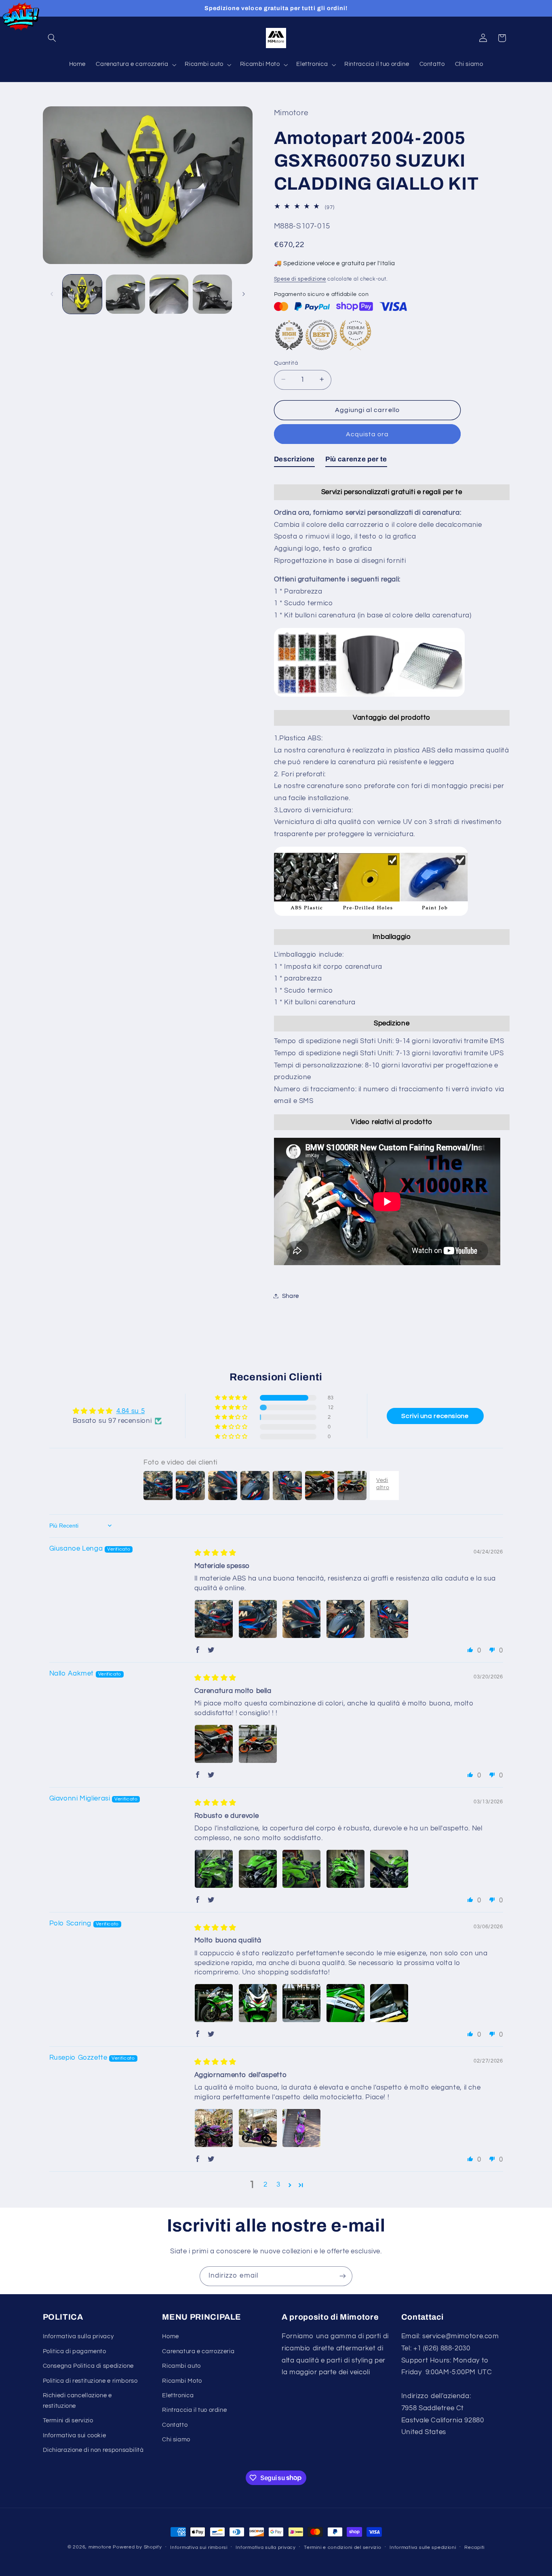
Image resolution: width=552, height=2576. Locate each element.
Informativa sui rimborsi (199, 2547)
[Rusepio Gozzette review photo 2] (258, 2128)
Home (171, 2336)
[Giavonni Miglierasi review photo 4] (346, 1869)
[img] (215, 1553)
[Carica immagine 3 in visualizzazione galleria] (169, 294)
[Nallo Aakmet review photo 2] (258, 1744)
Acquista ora (367, 434)
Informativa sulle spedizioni (423, 2547)
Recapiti (474, 2547)
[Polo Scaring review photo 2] (258, 2003)
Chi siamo (176, 2440)
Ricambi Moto (182, 2381)
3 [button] (278, 2185)
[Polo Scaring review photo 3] (301, 2003)
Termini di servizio (68, 2421)
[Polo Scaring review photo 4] (346, 2003)
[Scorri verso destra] (244, 294)
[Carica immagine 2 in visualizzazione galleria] (125, 294)
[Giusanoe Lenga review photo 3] (301, 1619)
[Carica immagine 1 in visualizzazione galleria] (82, 294)
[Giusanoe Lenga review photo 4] (346, 1619)
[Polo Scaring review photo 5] (389, 2003)
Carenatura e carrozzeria (198, 2351)
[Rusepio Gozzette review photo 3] (301, 2128)
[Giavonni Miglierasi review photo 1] (214, 1869)
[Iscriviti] (343, 2276)
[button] (52, 38)
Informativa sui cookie (75, 2435)
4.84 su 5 (131, 1411)
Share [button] (291, 1296)
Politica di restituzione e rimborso (90, 2381)
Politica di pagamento (75, 2351)
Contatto (175, 2425)
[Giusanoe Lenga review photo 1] (214, 1619)
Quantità (286, 363)
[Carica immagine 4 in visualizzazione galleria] (212, 294)
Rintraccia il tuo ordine (194, 2410)
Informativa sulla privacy (78, 2336)
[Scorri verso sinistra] (52, 294)
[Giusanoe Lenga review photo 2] (258, 1619)
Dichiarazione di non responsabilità (93, 2450)
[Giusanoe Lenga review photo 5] (389, 1619)
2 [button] (265, 2185)
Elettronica (178, 2395)
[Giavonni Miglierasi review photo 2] (258, 1869)
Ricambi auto (181, 2366)
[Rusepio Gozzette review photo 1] (214, 2128)
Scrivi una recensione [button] (435, 1416)
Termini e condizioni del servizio (342, 2547)
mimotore (100, 2547)
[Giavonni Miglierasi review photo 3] (301, 1869)
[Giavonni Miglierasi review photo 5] (389, 1869)
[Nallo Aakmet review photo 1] (214, 1744)
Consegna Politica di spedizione (88, 2366)
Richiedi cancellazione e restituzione (77, 2401)
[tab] (294, 461)
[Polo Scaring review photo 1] (214, 2003)
